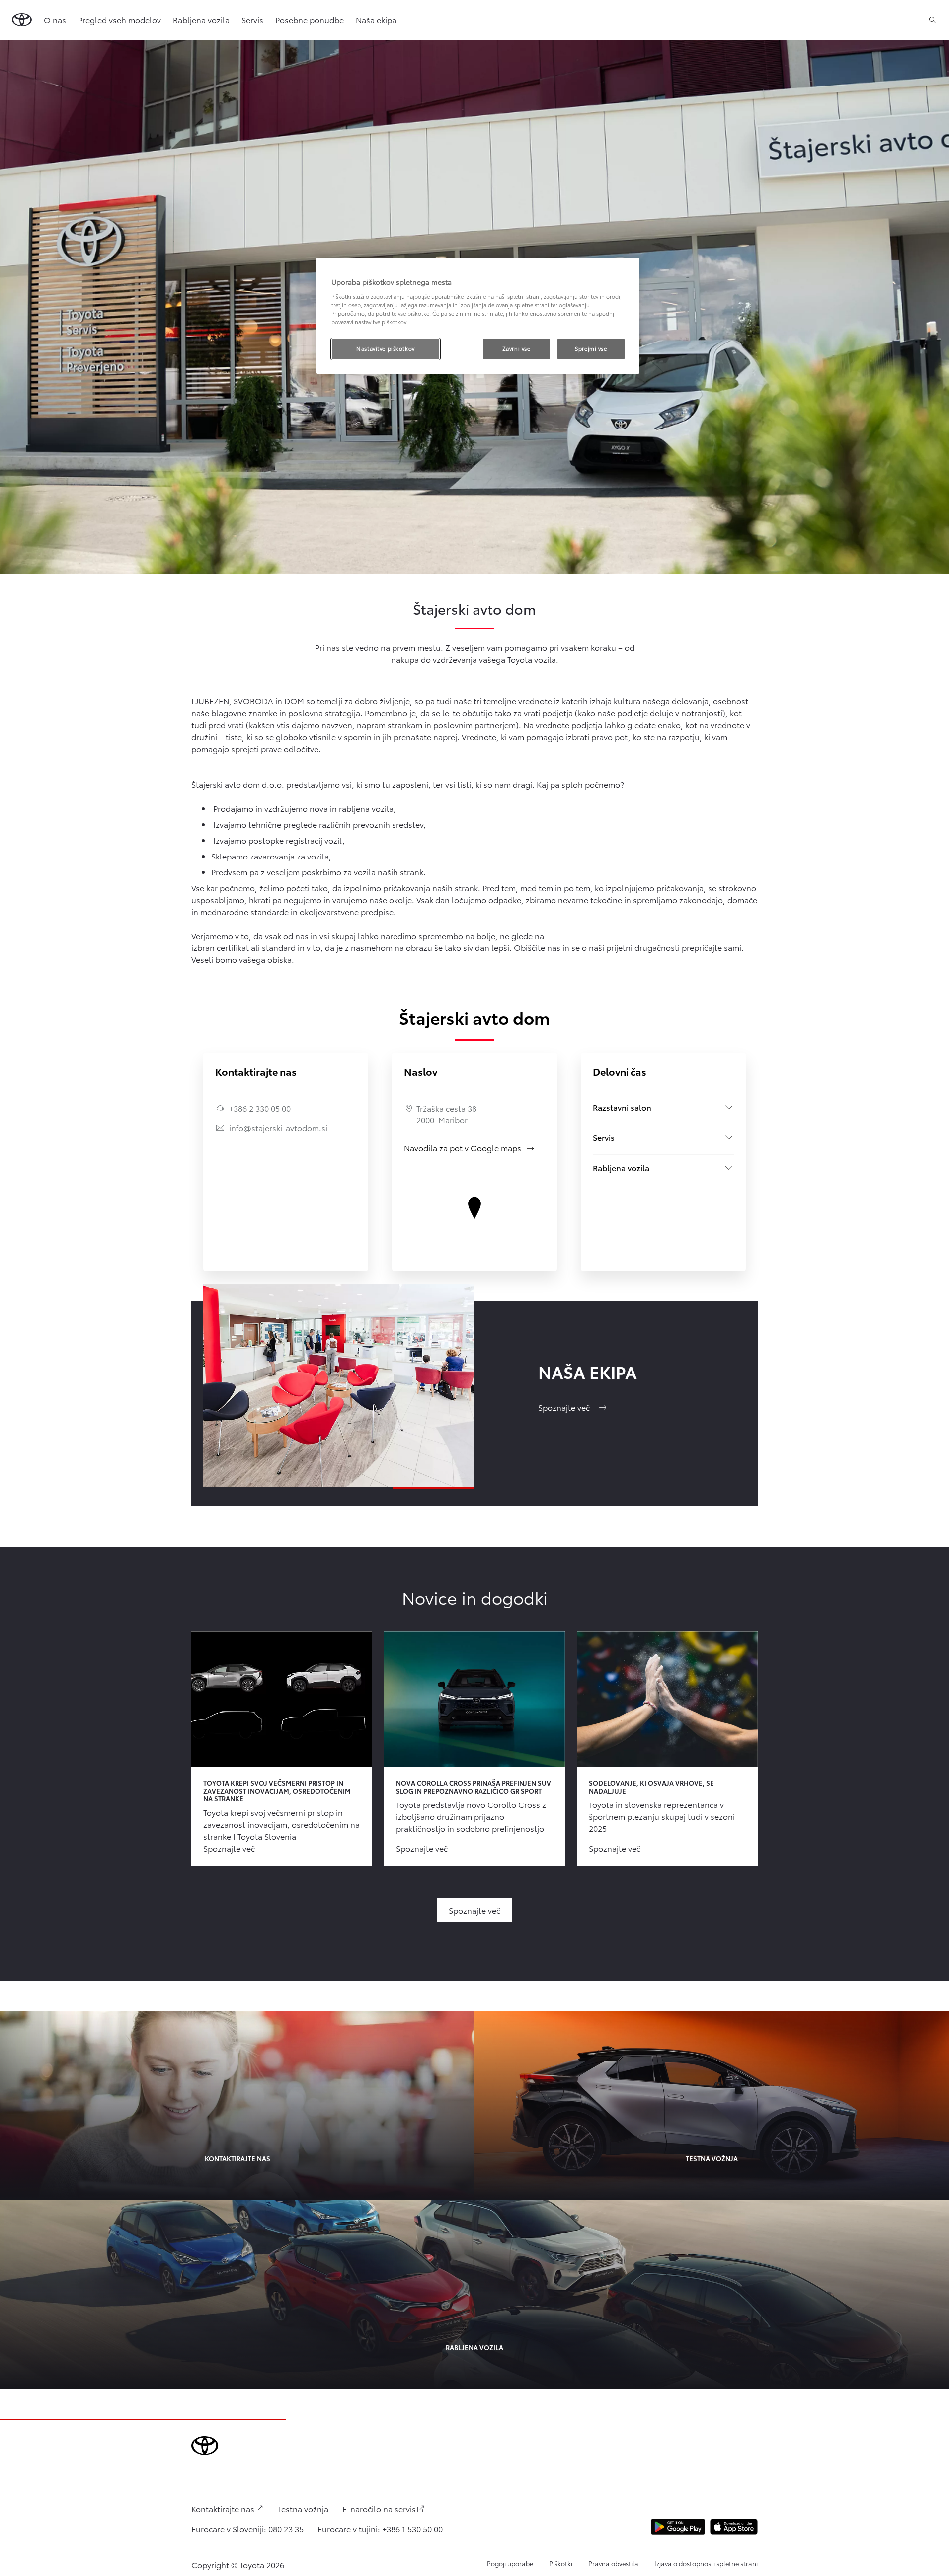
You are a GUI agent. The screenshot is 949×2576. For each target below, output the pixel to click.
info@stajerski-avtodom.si (278, 1128)
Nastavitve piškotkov (385, 348)
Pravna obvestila (613, 2563)
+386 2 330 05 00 (260, 1108)
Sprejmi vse (591, 348)
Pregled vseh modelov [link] (119, 20)
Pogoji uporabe (510, 2563)
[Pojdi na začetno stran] (22, 20)
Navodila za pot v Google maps (470, 1148)
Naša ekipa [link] (376, 20)
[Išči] (932, 20)
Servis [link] (252, 20)
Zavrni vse (516, 348)
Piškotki (561, 2563)
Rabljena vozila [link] (201, 20)
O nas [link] (55, 20)
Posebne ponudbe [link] (310, 20)
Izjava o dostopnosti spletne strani (706, 2563)
